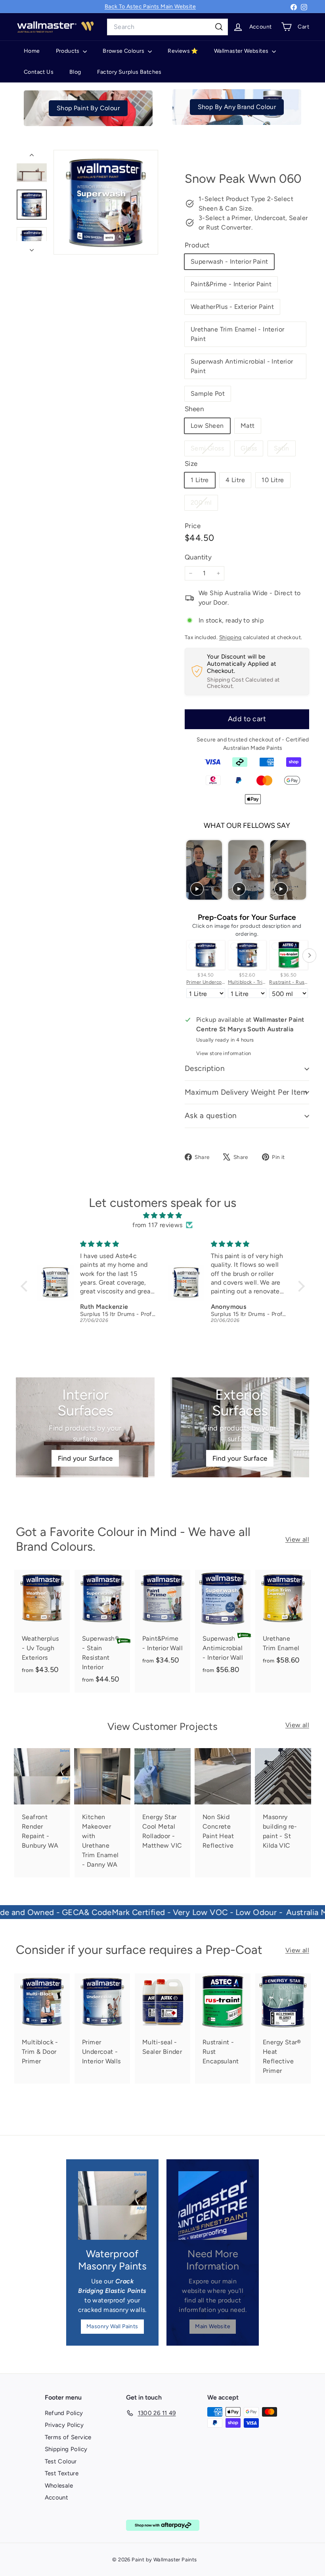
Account (57, 2497)
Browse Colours (124, 51)
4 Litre (235, 480)
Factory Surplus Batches (129, 72)
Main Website (213, 2326)
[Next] (32, 248)
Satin (285, 450)
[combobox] (167, 27)
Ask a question (211, 1116)
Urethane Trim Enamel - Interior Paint (237, 334)
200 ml (204, 504)
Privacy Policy (64, 2425)
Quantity (198, 557)
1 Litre (200, 480)
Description (205, 1068)
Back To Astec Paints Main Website (150, 7)
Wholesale (59, 2486)
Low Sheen (207, 426)
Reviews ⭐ (183, 51)
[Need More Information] (213, 2205)
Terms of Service (68, 2437)
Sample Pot (208, 394)
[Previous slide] (192, 870)
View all (297, 1539)
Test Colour (61, 2461)
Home (32, 51)
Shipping (230, 637)
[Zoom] (106, 202)
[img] (163, 1215)
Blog (75, 72)
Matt (248, 426)
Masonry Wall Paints (112, 2326)
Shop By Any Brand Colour (237, 107)
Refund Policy (64, 2413)
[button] (26, 1286)
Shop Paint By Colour (88, 108)
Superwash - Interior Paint (229, 261)
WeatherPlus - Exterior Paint (232, 307)
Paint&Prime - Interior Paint (231, 284)
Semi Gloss (210, 450)
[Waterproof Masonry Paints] (112, 2205)
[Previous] (32, 157)
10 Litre (273, 480)
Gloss (252, 450)
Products (69, 51)
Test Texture (62, 2473)
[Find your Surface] (85, 1427)
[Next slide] (302, 870)
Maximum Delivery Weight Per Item (246, 1092)
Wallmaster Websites (242, 51)
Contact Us (39, 72)
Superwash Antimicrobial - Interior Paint (242, 366)
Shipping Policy (66, 2449)
